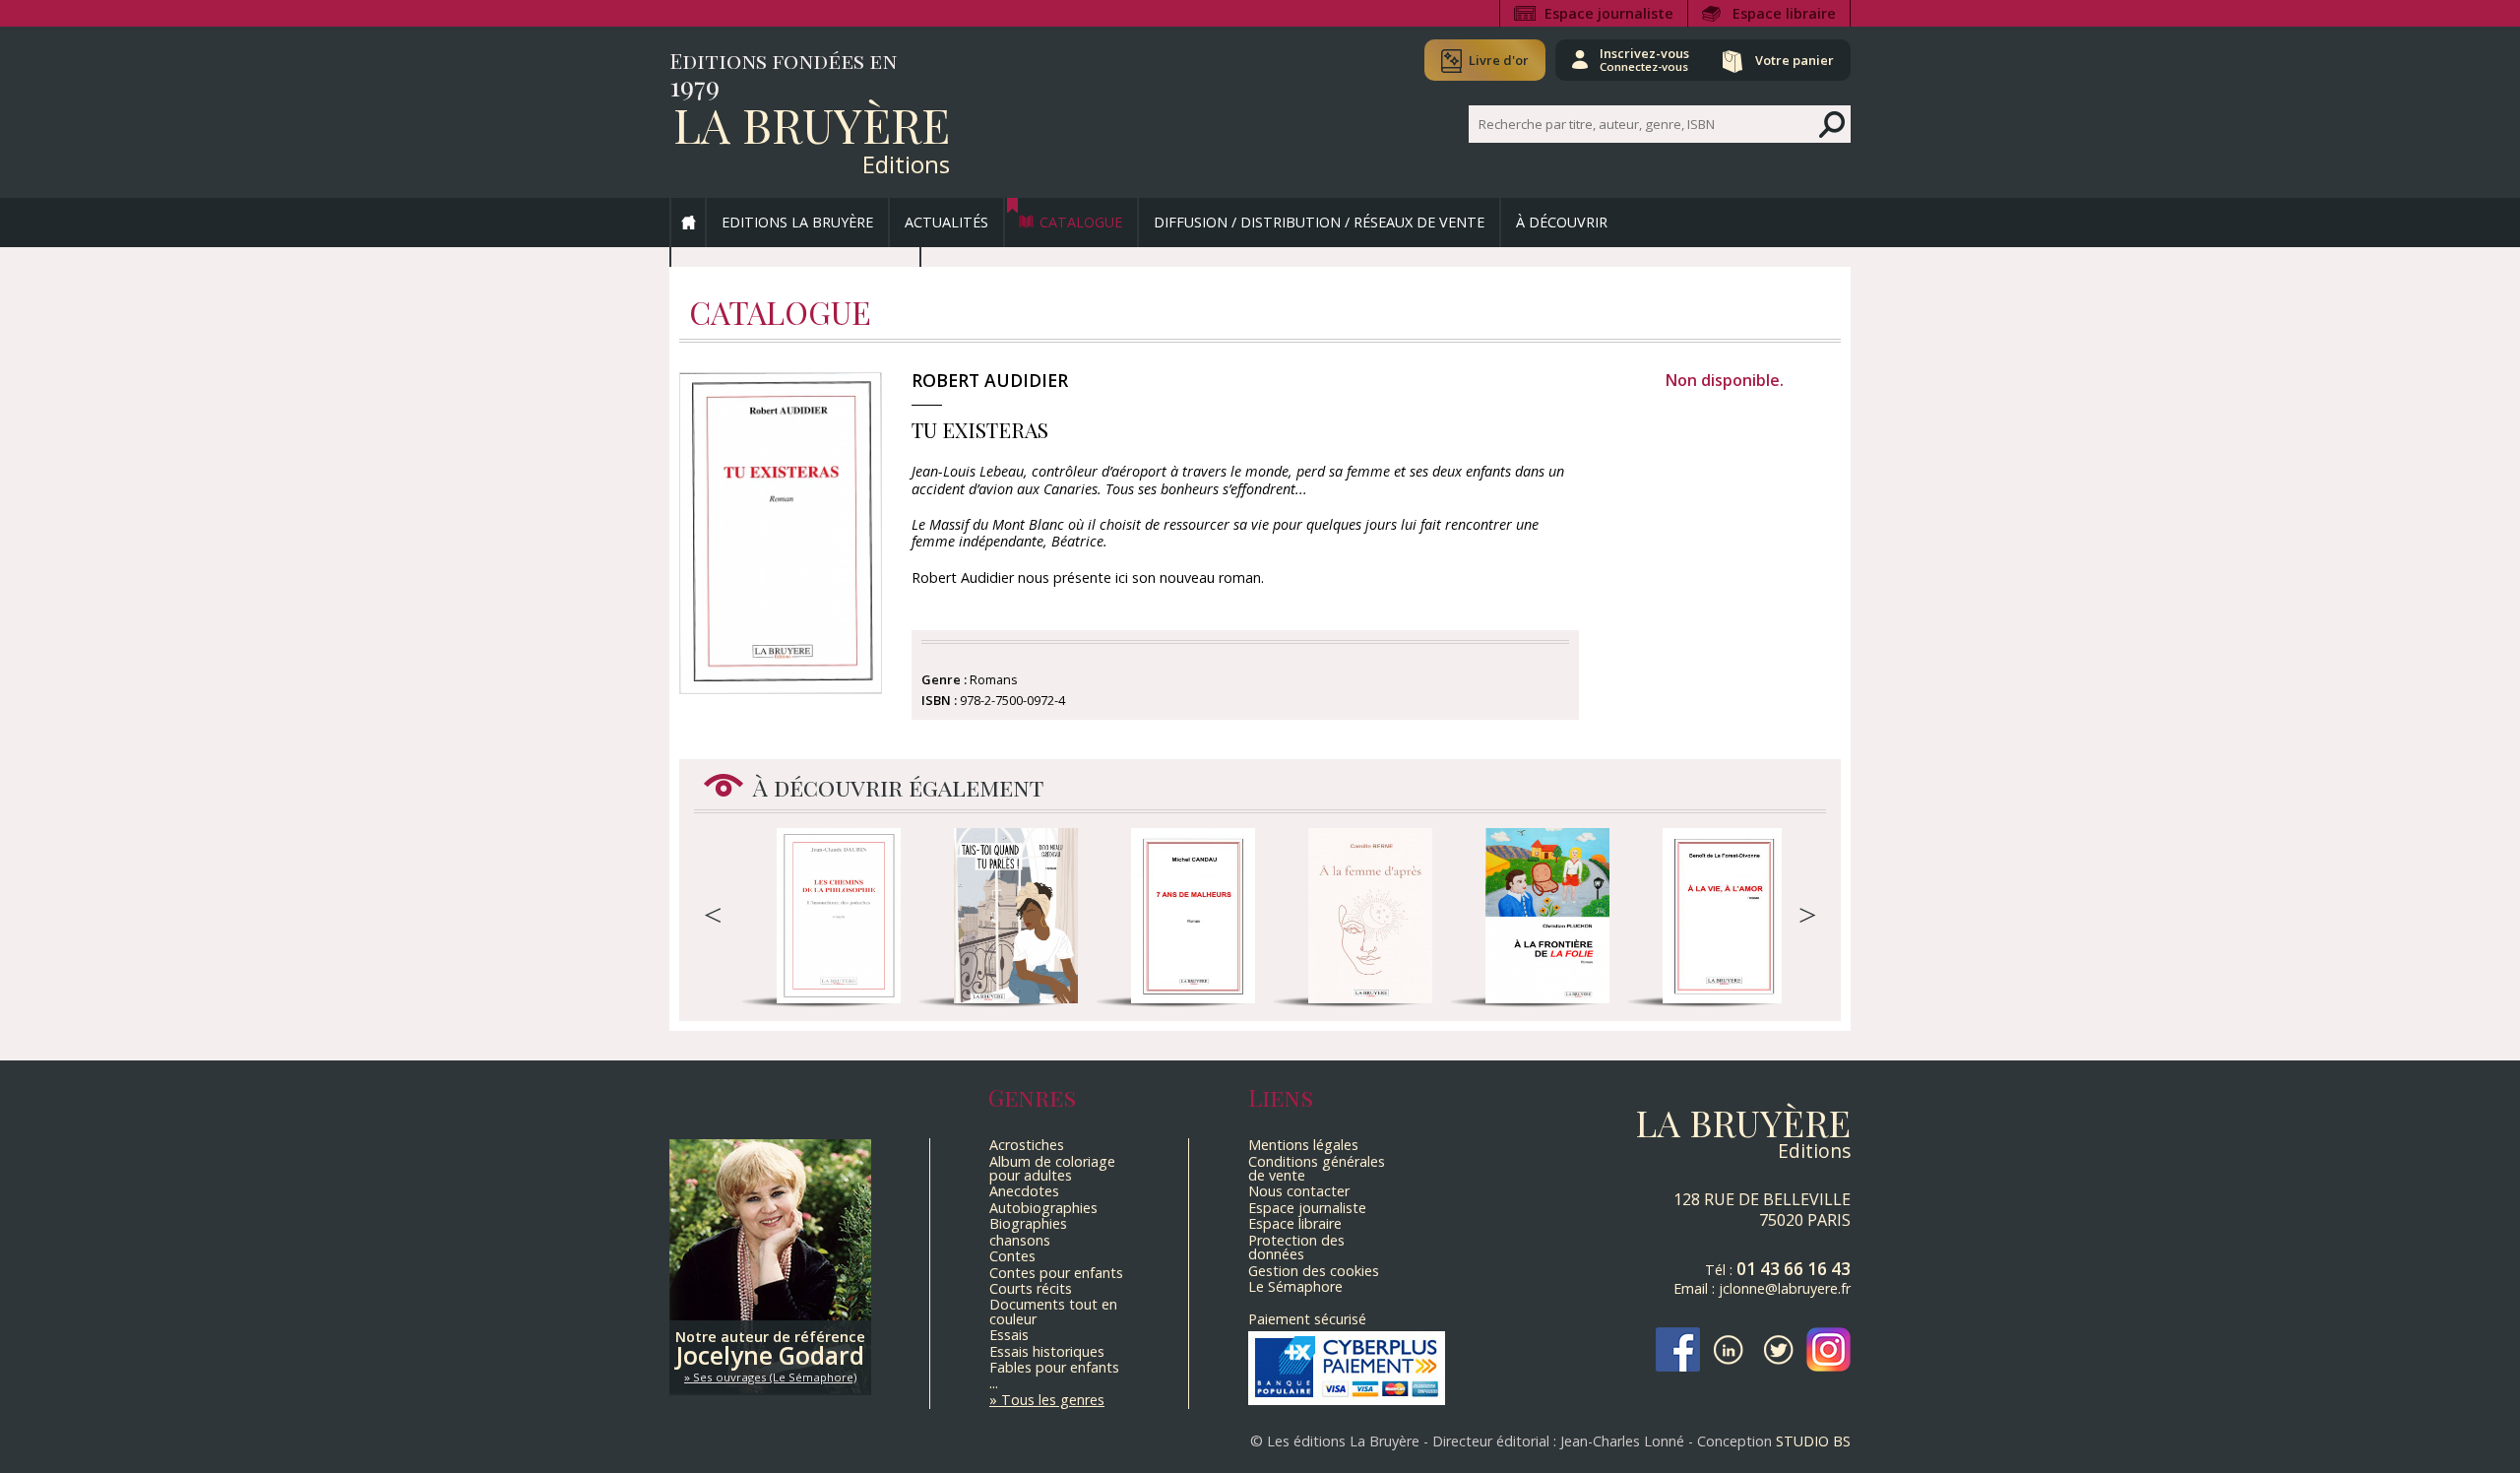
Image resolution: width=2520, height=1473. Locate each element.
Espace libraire (1784, 13)
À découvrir (1562, 222)
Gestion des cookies (1314, 1271)
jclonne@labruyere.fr (1785, 1288)
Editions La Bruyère (797, 222)
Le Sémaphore (1295, 1286)
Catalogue (1081, 222)
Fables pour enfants (1054, 1367)
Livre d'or (1499, 60)
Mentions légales (1303, 1145)
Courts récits (1031, 1288)
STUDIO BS (1813, 1441)
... (994, 1383)
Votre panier (1795, 60)
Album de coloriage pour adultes (1052, 1168)
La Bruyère (812, 124)
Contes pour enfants (1056, 1273)
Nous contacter (1299, 1191)
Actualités (946, 222)
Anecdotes (1024, 1191)
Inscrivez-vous (1644, 59)
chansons (1020, 1240)
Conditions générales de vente (1317, 1168)
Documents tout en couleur (1053, 1311)
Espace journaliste (1609, 13)
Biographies (1028, 1223)
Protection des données (1296, 1247)
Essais (1009, 1335)
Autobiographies (1043, 1208)
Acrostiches (1027, 1145)
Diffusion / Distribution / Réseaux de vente (1319, 222)
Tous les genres (1053, 1400)
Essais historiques (1047, 1351)
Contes (1012, 1256)
